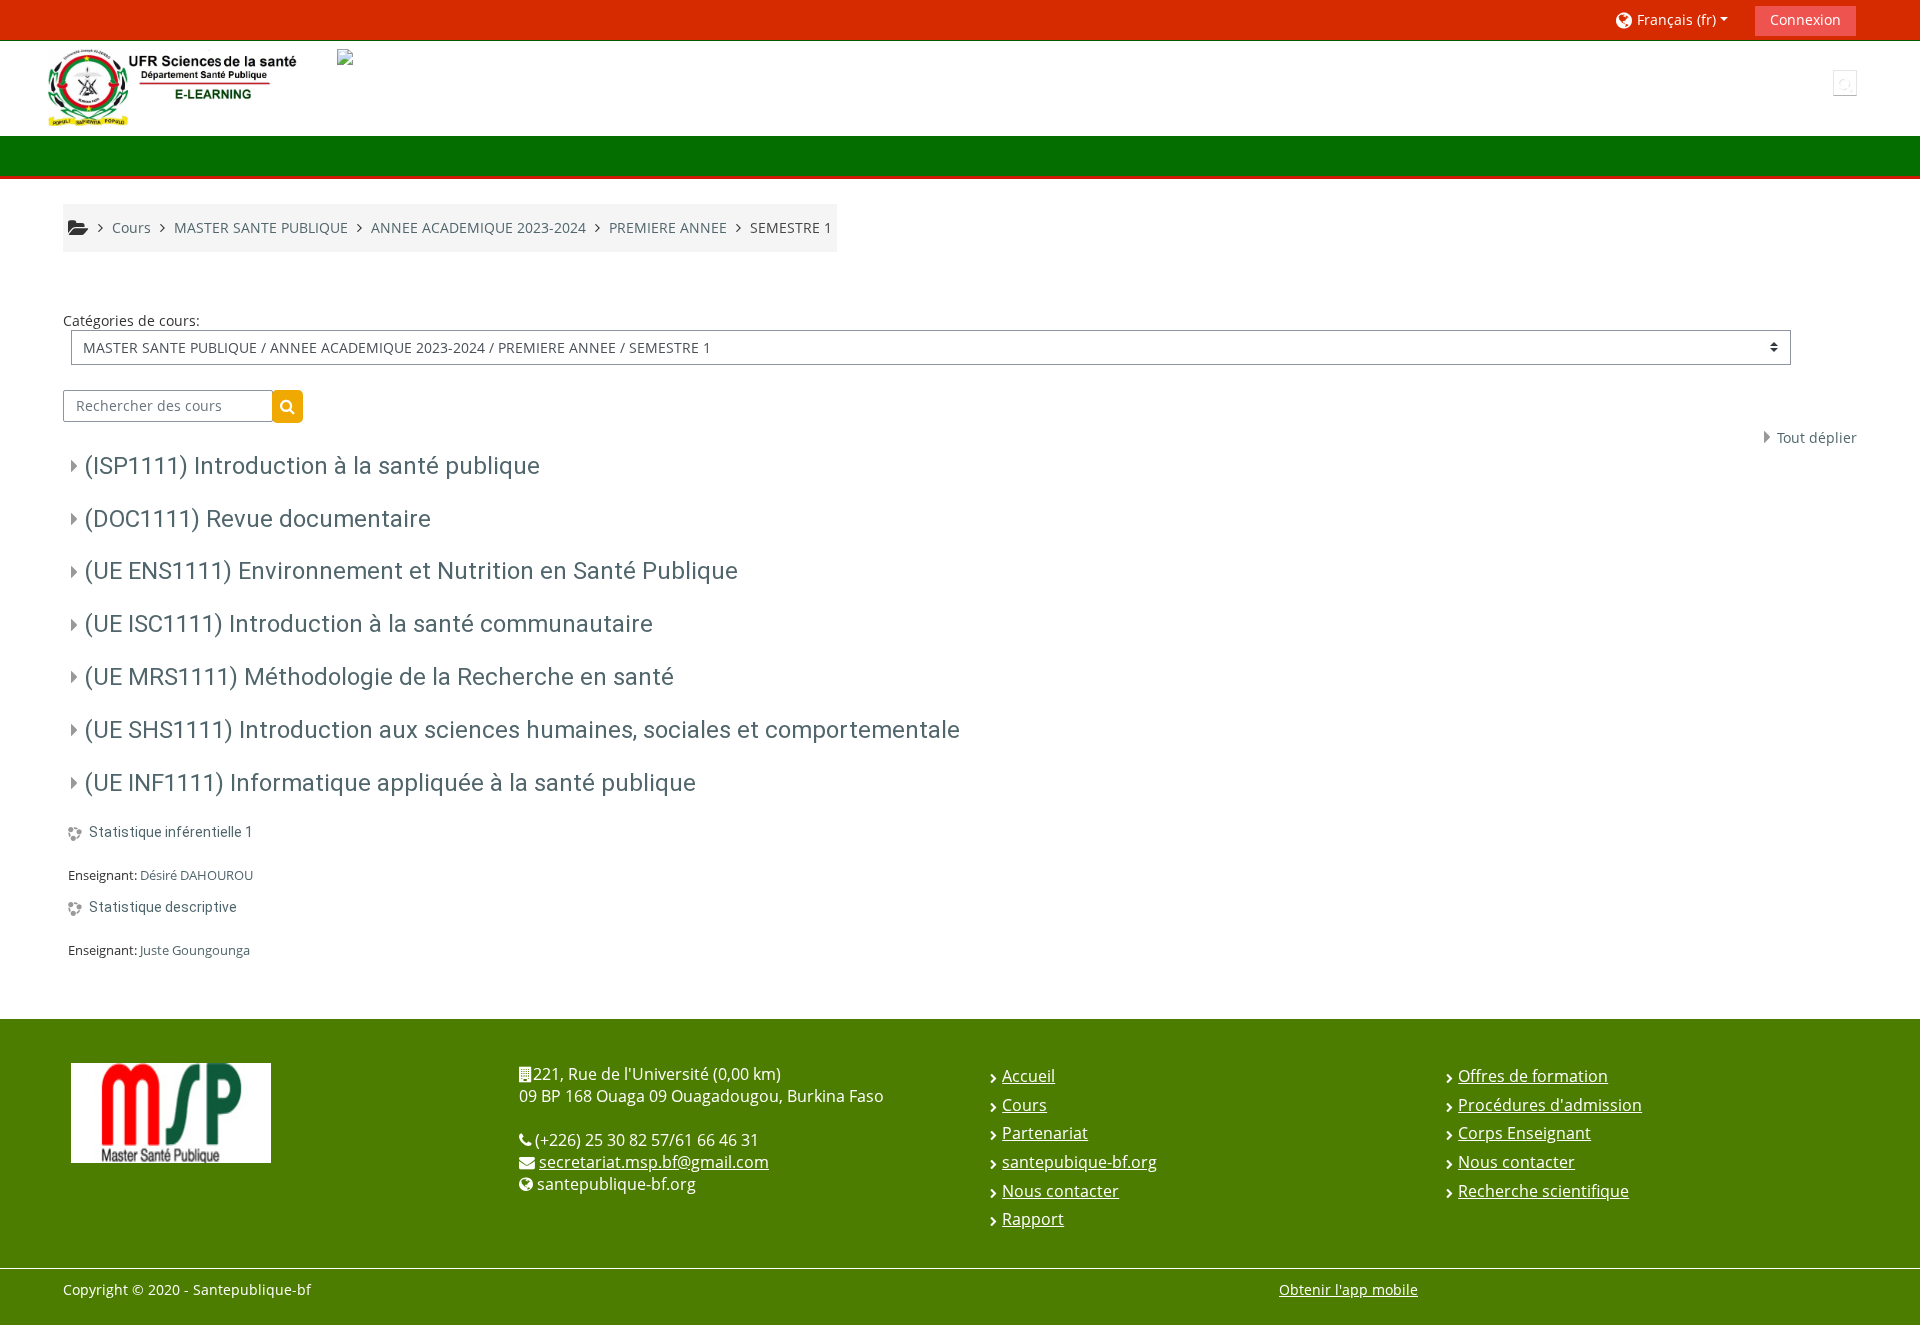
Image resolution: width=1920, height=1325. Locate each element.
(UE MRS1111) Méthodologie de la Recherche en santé (379, 677)
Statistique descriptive (163, 907)
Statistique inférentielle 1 (171, 832)
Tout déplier (1817, 437)
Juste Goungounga (195, 950)
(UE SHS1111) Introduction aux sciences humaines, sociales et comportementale (522, 730)
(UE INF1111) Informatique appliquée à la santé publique (390, 783)
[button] (1677, 19)
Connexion (1805, 19)
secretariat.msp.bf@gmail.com (654, 1162)
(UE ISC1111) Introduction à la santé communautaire (368, 624)
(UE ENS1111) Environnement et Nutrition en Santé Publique (411, 571)
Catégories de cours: (131, 320)
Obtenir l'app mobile (1348, 1289)
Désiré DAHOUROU (196, 875)
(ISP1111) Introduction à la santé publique (312, 466)
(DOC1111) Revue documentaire (257, 519)
